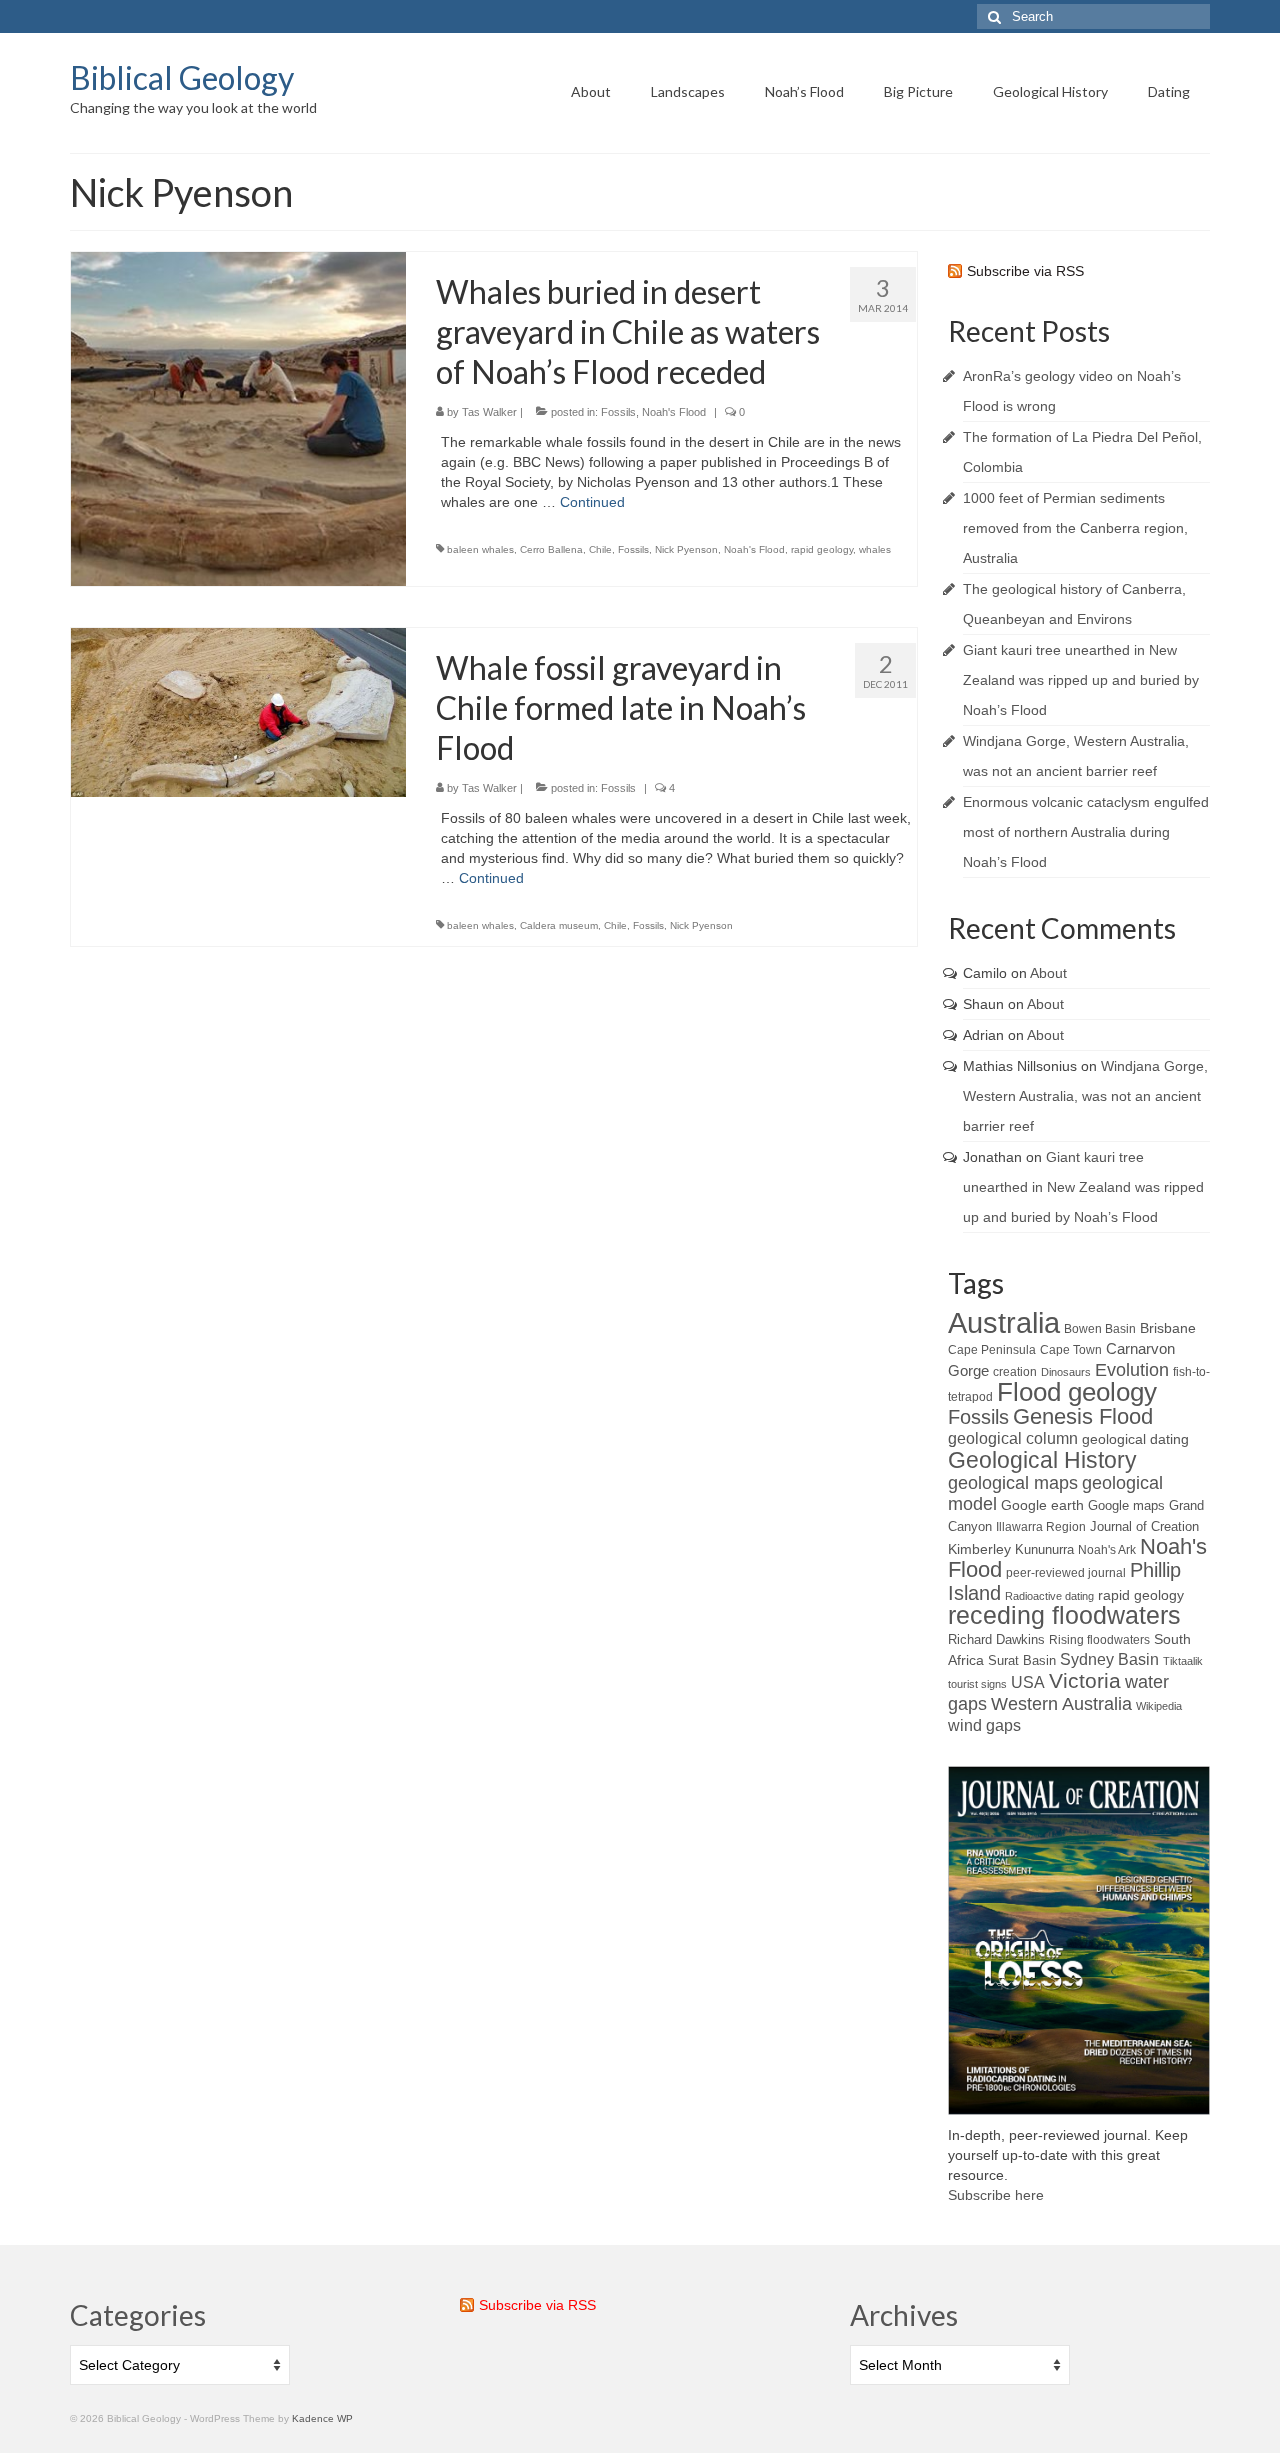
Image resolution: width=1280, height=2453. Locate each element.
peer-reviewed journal (1066, 1573)
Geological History (1042, 1460)
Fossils (618, 412)
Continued (592, 502)
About (1048, 973)
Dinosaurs (1066, 1372)
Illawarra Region (1041, 1527)
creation (1015, 1372)
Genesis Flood (1083, 1416)
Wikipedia (1159, 1706)
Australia (1004, 1322)
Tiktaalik (1183, 1661)
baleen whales (480, 549)
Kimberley (979, 1549)
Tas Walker (489, 412)
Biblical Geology (182, 77)
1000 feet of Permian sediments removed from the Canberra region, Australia (1075, 528)
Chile (600, 549)
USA (1028, 1682)
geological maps (1013, 1482)
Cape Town (1071, 1350)
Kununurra (1044, 1549)
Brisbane (1168, 1328)
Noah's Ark (1107, 1550)
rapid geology (822, 549)
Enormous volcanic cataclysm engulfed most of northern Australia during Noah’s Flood (1086, 832)
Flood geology (1077, 1392)
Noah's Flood (674, 412)
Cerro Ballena (551, 549)
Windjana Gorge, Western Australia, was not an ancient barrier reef (1085, 1096)
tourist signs (977, 1684)
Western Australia (1061, 1704)
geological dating (1135, 1439)
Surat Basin (1022, 1660)
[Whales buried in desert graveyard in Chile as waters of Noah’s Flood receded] (238, 418)
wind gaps (984, 1725)
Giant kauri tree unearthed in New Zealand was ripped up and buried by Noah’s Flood (1081, 680)
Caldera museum (559, 925)
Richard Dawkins (996, 1639)
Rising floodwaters (1099, 1640)
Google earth (1042, 1505)
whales (875, 549)
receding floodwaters (1064, 1615)
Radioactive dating (1049, 1596)
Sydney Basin (1109, 1659)
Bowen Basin (1100, 1329)
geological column (1013, 1438)
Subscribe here (996, 2195)
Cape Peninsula (992, 1350)
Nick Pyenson (686, 549)
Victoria (1085, 1680)
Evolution (1132, 1369)
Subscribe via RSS (1025, 271)
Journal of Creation (1144, 1526)
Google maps (1126, 1505)
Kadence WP (322, 2418)
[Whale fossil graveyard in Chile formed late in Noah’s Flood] (238, 711)
